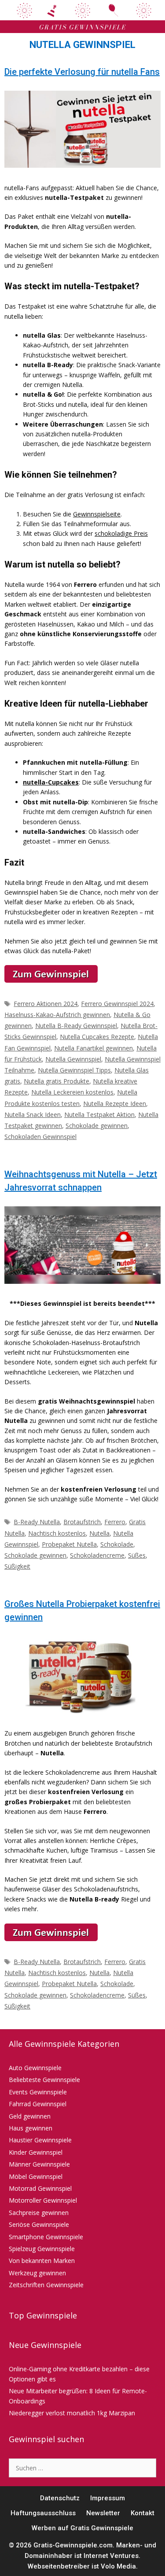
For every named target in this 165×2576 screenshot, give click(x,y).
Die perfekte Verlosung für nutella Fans (82, 72)
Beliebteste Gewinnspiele (44, 2080)
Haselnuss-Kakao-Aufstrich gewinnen (57, 1015)
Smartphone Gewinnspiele (46, 2237)
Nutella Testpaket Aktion (99, 1115)
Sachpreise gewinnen (39, 2213)
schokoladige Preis (121, 533)
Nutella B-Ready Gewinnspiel (76, 1026)
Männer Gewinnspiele (39, 2164)
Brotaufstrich (82, 1522)
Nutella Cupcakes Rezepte (97, 1037)
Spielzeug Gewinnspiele (42, 2249)
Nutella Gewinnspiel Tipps (74, 1070)
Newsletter (103, 2513)
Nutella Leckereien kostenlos (72, 1092)
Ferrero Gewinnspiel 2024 (117, 1004)
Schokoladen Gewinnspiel (40, 1137)
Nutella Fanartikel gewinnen (93, 1048)
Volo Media (118, 2566)
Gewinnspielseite (97, 514)
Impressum (108, 2498)
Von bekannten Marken (42, 2261)
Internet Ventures (111, 2556)
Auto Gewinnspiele (35, 2068)
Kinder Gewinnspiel (36, 2152)
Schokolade (117, 1544)
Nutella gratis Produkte (57, 1081)
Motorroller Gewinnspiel (43, 2200)
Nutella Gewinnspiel (73, 1059)
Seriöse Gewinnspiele (39, 2224)
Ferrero (115, 1522)
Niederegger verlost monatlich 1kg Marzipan (72, 2413)
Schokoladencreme (97, 1555)
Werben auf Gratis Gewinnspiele (82, 2528)
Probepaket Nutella (69, 1544)
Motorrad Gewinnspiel (40, 2188)
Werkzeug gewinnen (37, 2273)
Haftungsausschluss (43, 2513)
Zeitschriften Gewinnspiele (46, 2285)
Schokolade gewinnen (97, 1126)
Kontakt (143, 2513)
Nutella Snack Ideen (33, 1115)
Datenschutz (60, 2498)
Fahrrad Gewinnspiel (38, 2104)
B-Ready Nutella (37, 1522)
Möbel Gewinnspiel (36, 2176)
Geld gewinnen (30, 2116)
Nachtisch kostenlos (57, 1533)
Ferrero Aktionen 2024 (46, 1004)
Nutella (99, 1533)
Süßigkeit (17, 1566)
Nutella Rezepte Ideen (115, 1104)
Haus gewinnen (31, 2128)
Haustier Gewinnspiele (40, 2140)
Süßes (137, 1555)
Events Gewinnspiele (38, 2092)
